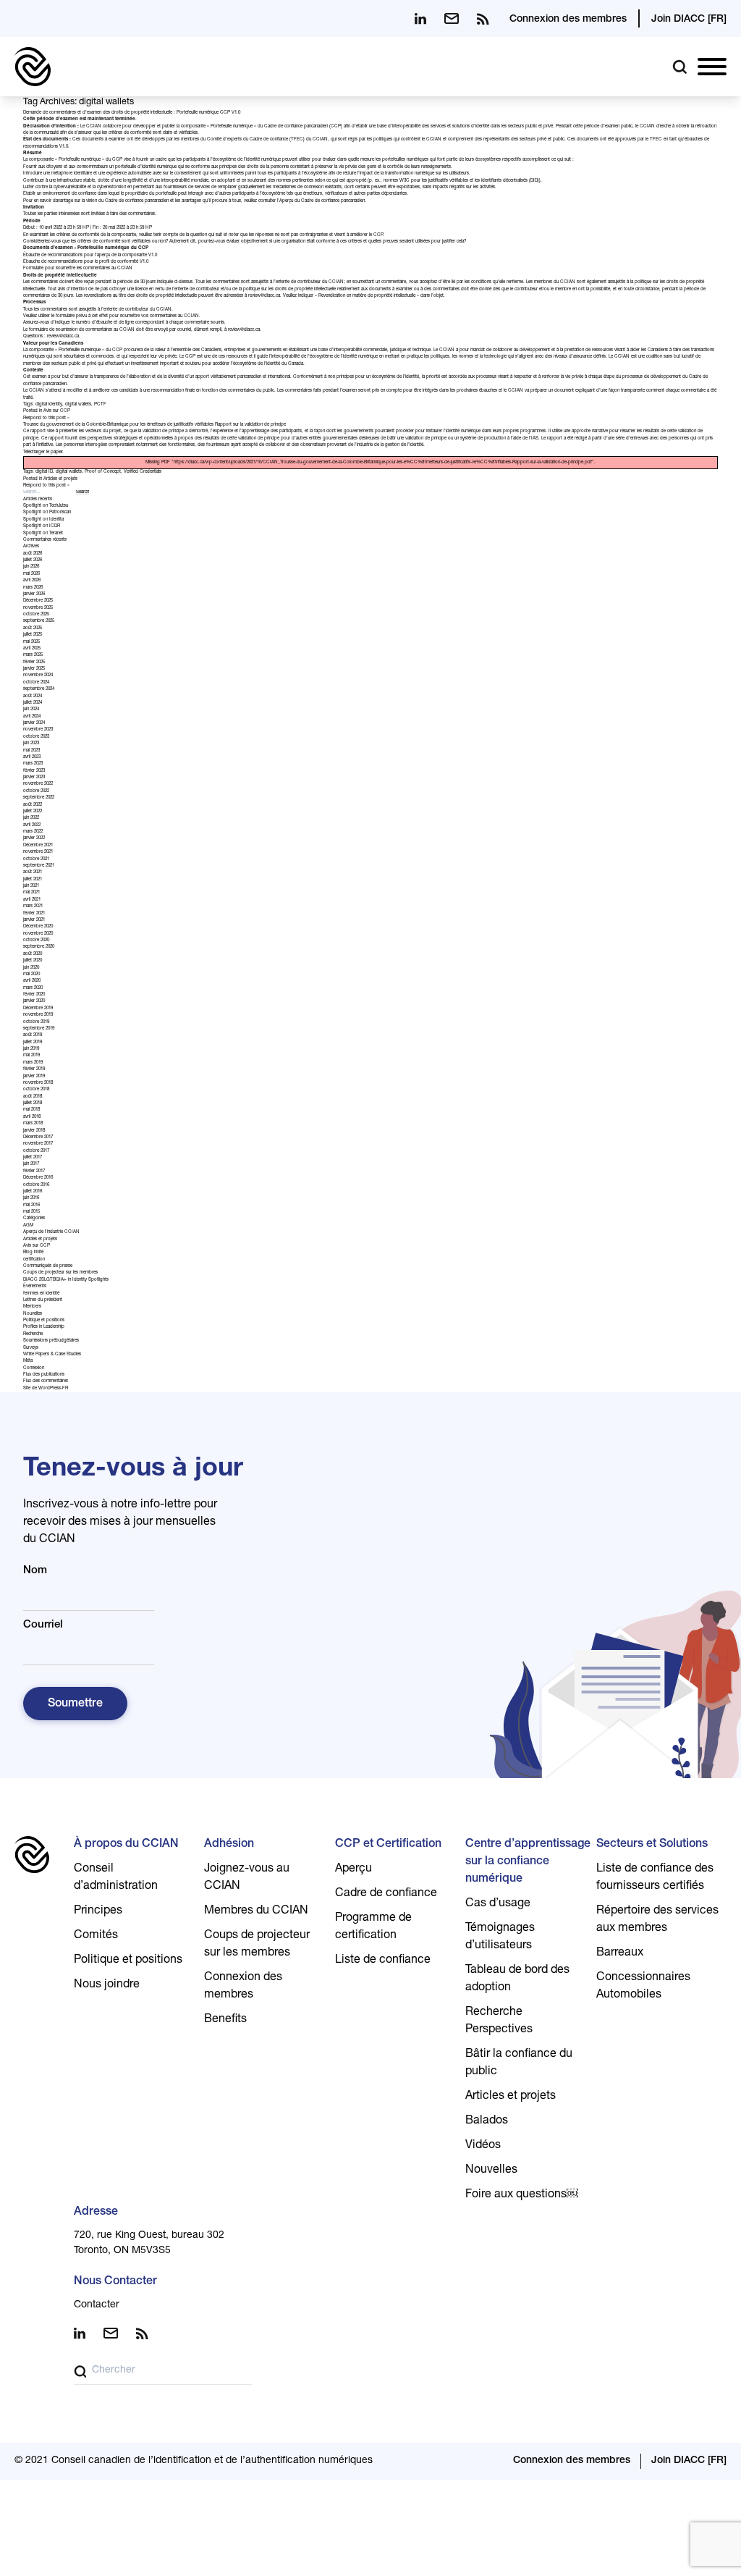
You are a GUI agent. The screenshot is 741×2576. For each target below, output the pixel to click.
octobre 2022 (36, 791)
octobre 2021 (36, 859)
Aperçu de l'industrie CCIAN (51, 1232)
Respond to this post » (46, 418)
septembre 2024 (39, 689)
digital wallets (78, 405)
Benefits (225, 2020)
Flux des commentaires (46, 1381)
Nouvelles (33, 1314)
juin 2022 (31, 818)
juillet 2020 (33, 961)
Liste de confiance (383, 1961)
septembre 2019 (39, 1029)
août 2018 (33, 1097)
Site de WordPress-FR (46, 1389)
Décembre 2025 (38, 601)
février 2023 (34, 771)
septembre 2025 (39, 621)
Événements (35, 1287)
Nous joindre (107, 1985)
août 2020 (33, 954)
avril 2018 (32, 1117)
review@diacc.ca (264, 296)
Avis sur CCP (57, 411)
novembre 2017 (38, 1144)
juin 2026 (31, 567)
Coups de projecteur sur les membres (60, 1273)
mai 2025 (31, 642)
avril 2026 (32, 581)
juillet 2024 (33, 703)
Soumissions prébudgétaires (51, 1341)
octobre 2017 (36, 1151)
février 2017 (34, 1171)
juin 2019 (31, 1049)
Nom (35, 1571)
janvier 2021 (34, 920)
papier (56, 453)
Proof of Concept (103, 472)
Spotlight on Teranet (43, 534)
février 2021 (34, 914)
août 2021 (33, 872)
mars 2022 (33, 832)
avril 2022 (32, 825)
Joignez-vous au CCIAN (247, 1878)
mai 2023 (31, 751)
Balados (487, 2121)
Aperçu (353, 1869)
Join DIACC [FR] (689, 20)
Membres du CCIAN (256, 1911)
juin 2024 (31, 710)
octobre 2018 (36, 1090)
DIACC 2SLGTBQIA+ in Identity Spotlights (66, 1280)
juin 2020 (31, 968)
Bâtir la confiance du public (519, 2063)
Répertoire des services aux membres (657, 1920)
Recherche (33, 1334)
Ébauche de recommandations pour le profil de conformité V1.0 (86, 262)
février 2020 (34, 995)
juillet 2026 (33, 560)
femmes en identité (41, 1294)
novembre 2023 (38, 730)
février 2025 (34, 662)
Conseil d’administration (116, 1878)
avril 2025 (32, 649)
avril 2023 (32, 757)
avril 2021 (32, 900)
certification (34, 1260)
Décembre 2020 (38, 927)
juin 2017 (31, 1164)
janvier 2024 (34, 723)
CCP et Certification (388, 1845)
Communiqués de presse (48, 1266)
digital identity (49, 405)
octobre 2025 (36, 615)
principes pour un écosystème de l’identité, (378, 377)
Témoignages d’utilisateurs (500, 1937)
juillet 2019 (33, 1043)
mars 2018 (33, 1124)
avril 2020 (32, 981)
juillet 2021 (33, 880)
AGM (28, 1226)
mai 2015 (31, 1212)
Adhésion (229, 1845)
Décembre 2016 (38, 1178)
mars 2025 (33, 655)
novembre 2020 (38, 934)
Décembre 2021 (38, 846)
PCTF (100, 405)
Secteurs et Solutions (652, 1845)
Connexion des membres (568, 20)
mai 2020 (31, 975)
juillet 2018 (33, 1103)
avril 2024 (32, 717)
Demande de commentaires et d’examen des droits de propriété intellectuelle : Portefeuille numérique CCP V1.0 (132, 113)
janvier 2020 (34, 1001)
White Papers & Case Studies (52, 1355)
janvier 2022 (34, 838)
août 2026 (33, 554)
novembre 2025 (38, 608)
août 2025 (33, 628)
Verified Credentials (143, 472)
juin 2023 (31, 744)
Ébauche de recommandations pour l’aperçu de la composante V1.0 (90, 256)
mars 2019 (33, 1063)
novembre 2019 (38, 1015)
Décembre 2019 (38, 1009)
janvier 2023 (34, 778)
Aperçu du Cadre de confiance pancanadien (322, 201)
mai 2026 (31, 574)
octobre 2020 (36, 940)
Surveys (31, 1348)
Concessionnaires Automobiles (643, 1987)
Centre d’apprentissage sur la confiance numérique (528, 1862)
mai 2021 (31, 893)
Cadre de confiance (386, 1894)
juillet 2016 (33, 1192)
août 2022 (33, 805)
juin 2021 (31, 886)
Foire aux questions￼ (522, 2195)
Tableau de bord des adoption (517, 1979)
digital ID (44, 472)
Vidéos (483, 2146)
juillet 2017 (33, 1158)
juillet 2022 (33, 812)
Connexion (34, 1368)
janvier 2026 (34, 594)
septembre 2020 (39, 947)
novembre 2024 (38, 675)
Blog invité (33, 1253)
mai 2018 (31, 1110)
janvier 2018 (34, 1131)
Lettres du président (43, 1300)
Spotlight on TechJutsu (46, 506)
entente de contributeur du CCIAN (310, 282)
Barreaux (620, 1953)
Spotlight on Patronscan (47, 513)
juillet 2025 (33, 635)
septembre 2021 (39, 866)
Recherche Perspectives (499, 2021)
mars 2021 (33, 906)
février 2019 (34, 1069)
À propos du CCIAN (126, 1845)
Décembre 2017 (38, 1137)
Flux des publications (44, 1375)
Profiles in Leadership (44, 1327)
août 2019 (33, 1035)
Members (32, 1307)
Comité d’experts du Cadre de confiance (247, 140)
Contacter (97, 2305)
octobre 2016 (36, 1185)
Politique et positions (44, 1321)
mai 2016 (31, 1205)
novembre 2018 (38, 1083)
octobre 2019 (36, 1022)
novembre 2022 (38, 784)
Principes (98, 1911)
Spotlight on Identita (43, 520)
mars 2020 (33, 988)
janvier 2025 (34, 669)
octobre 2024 (36, 683)
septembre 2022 (39, 798)
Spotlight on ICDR (42, 526)
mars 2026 (33, 588)
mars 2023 (33, 764)
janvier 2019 (34, 1077)
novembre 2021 (38, 852)
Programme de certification (373, 1927)
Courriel (43, 1625)
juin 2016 (31, 1198)
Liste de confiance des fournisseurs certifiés (655, 1878)
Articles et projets (60, 479)
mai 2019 (31, 1056)
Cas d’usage (498, 1904)
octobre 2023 (36, 737)
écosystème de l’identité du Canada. (269, 364)
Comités (96, 1936)
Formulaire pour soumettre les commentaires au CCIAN (78, 269)
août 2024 (33, 696)
